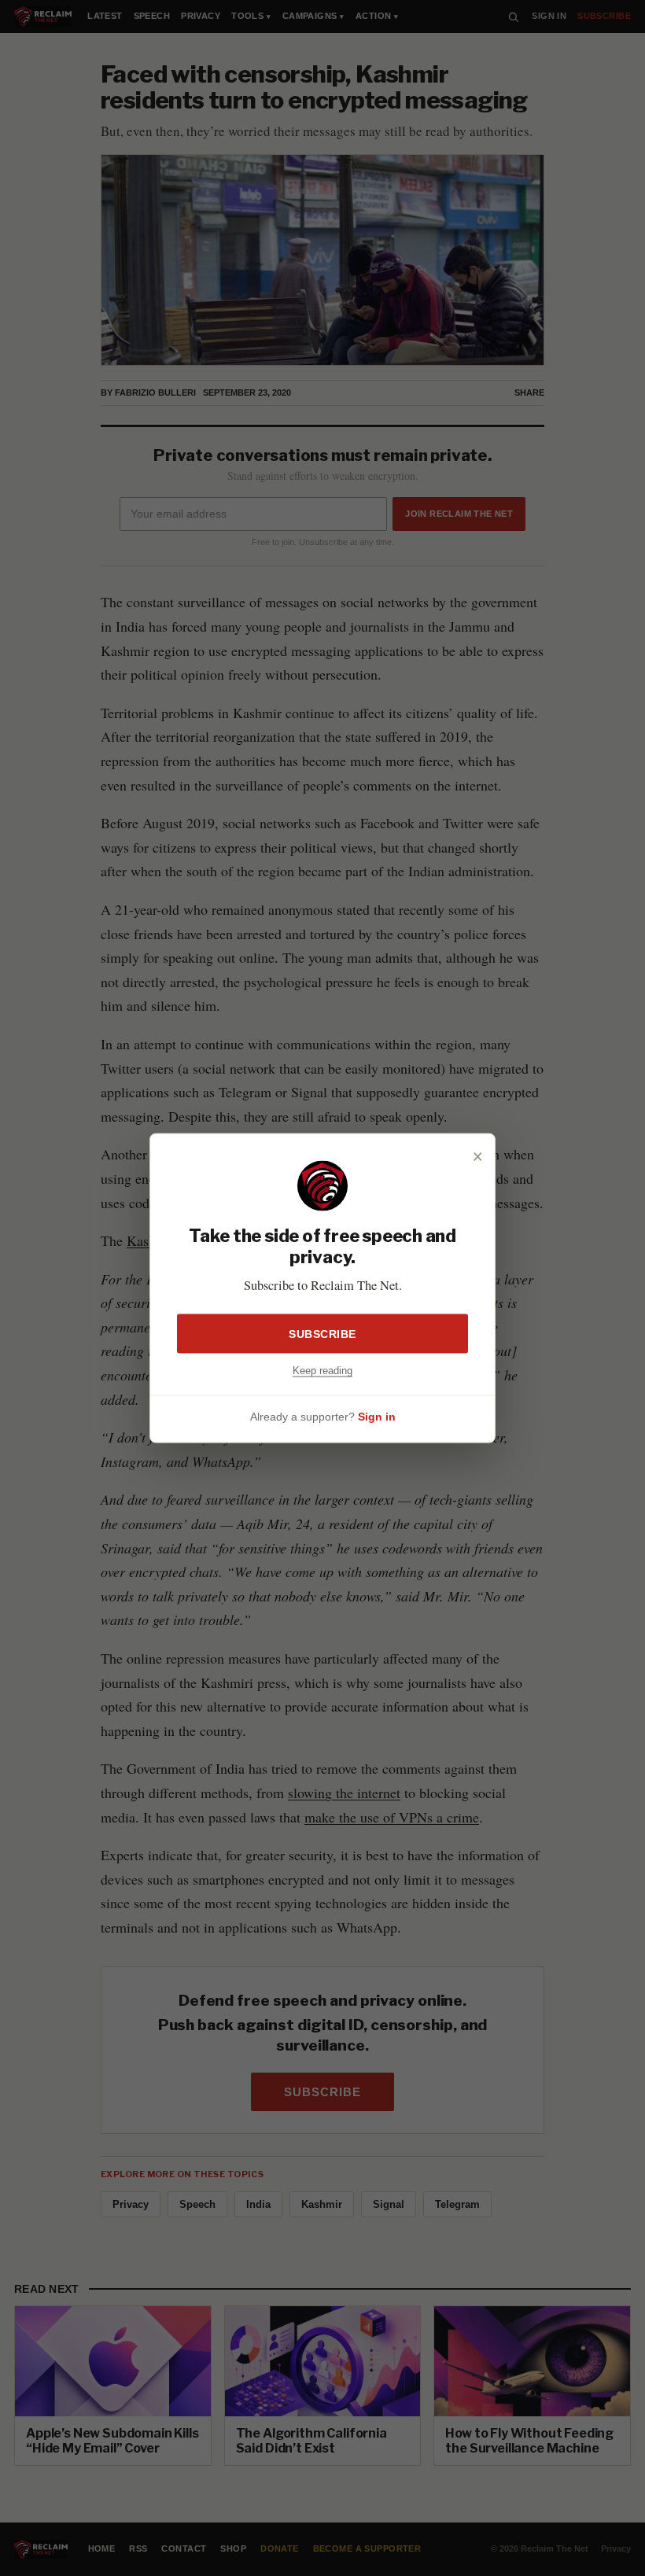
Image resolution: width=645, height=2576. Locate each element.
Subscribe (322, 1333)
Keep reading (322, 1370)
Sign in (377, 1417)
